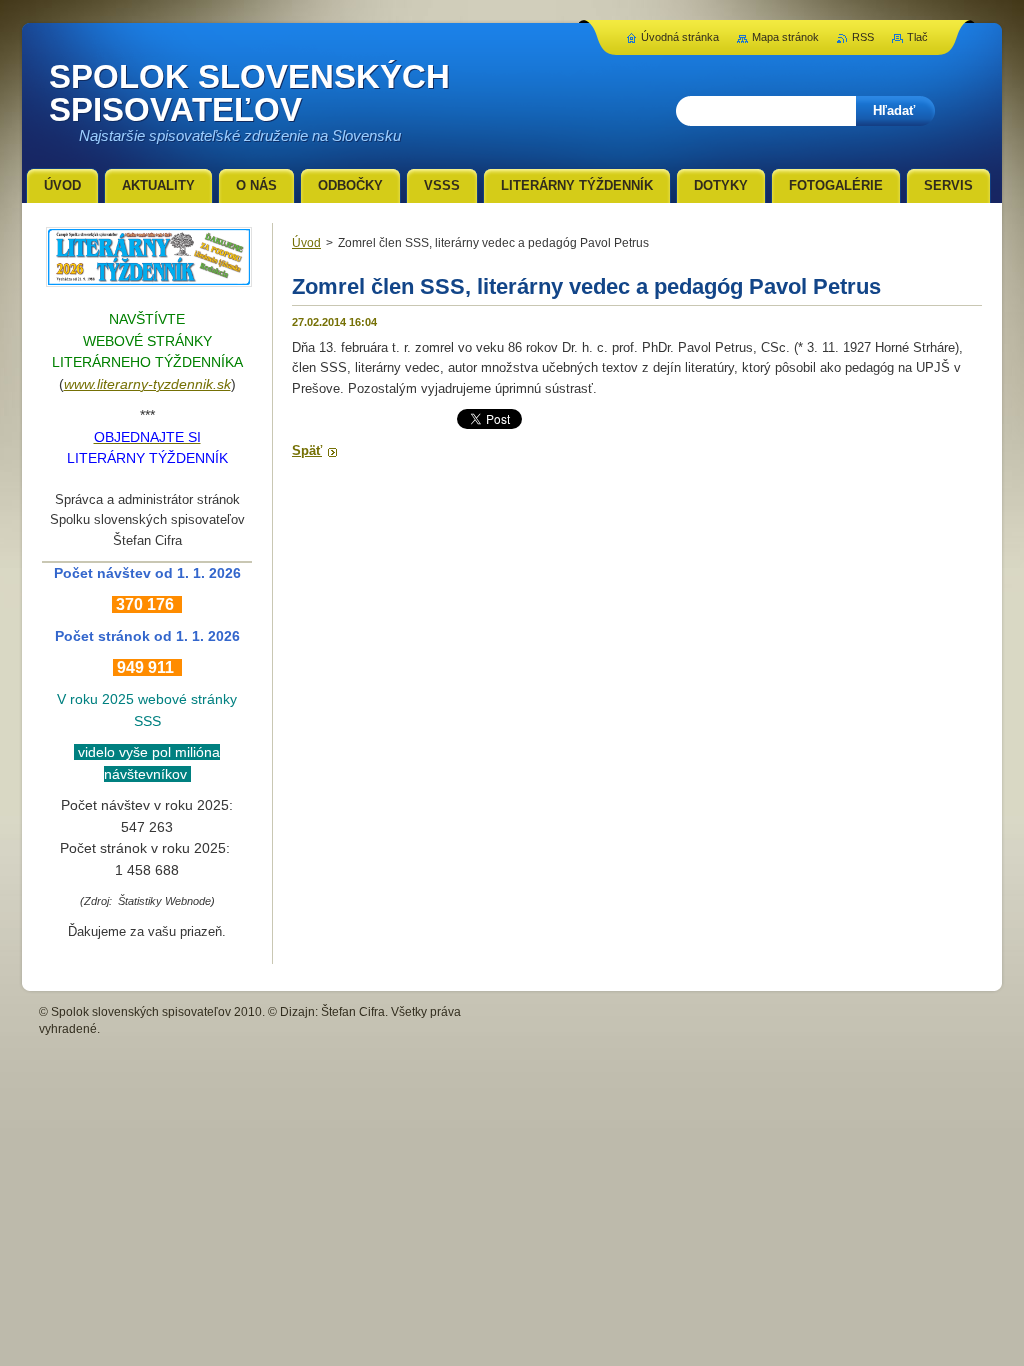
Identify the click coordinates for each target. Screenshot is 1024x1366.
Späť (307, 450)
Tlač (917, 37)
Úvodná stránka (680, 37)
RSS (863, 37)
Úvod (306, 243)
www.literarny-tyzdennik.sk (147, 384)
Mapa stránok (785, 37)
